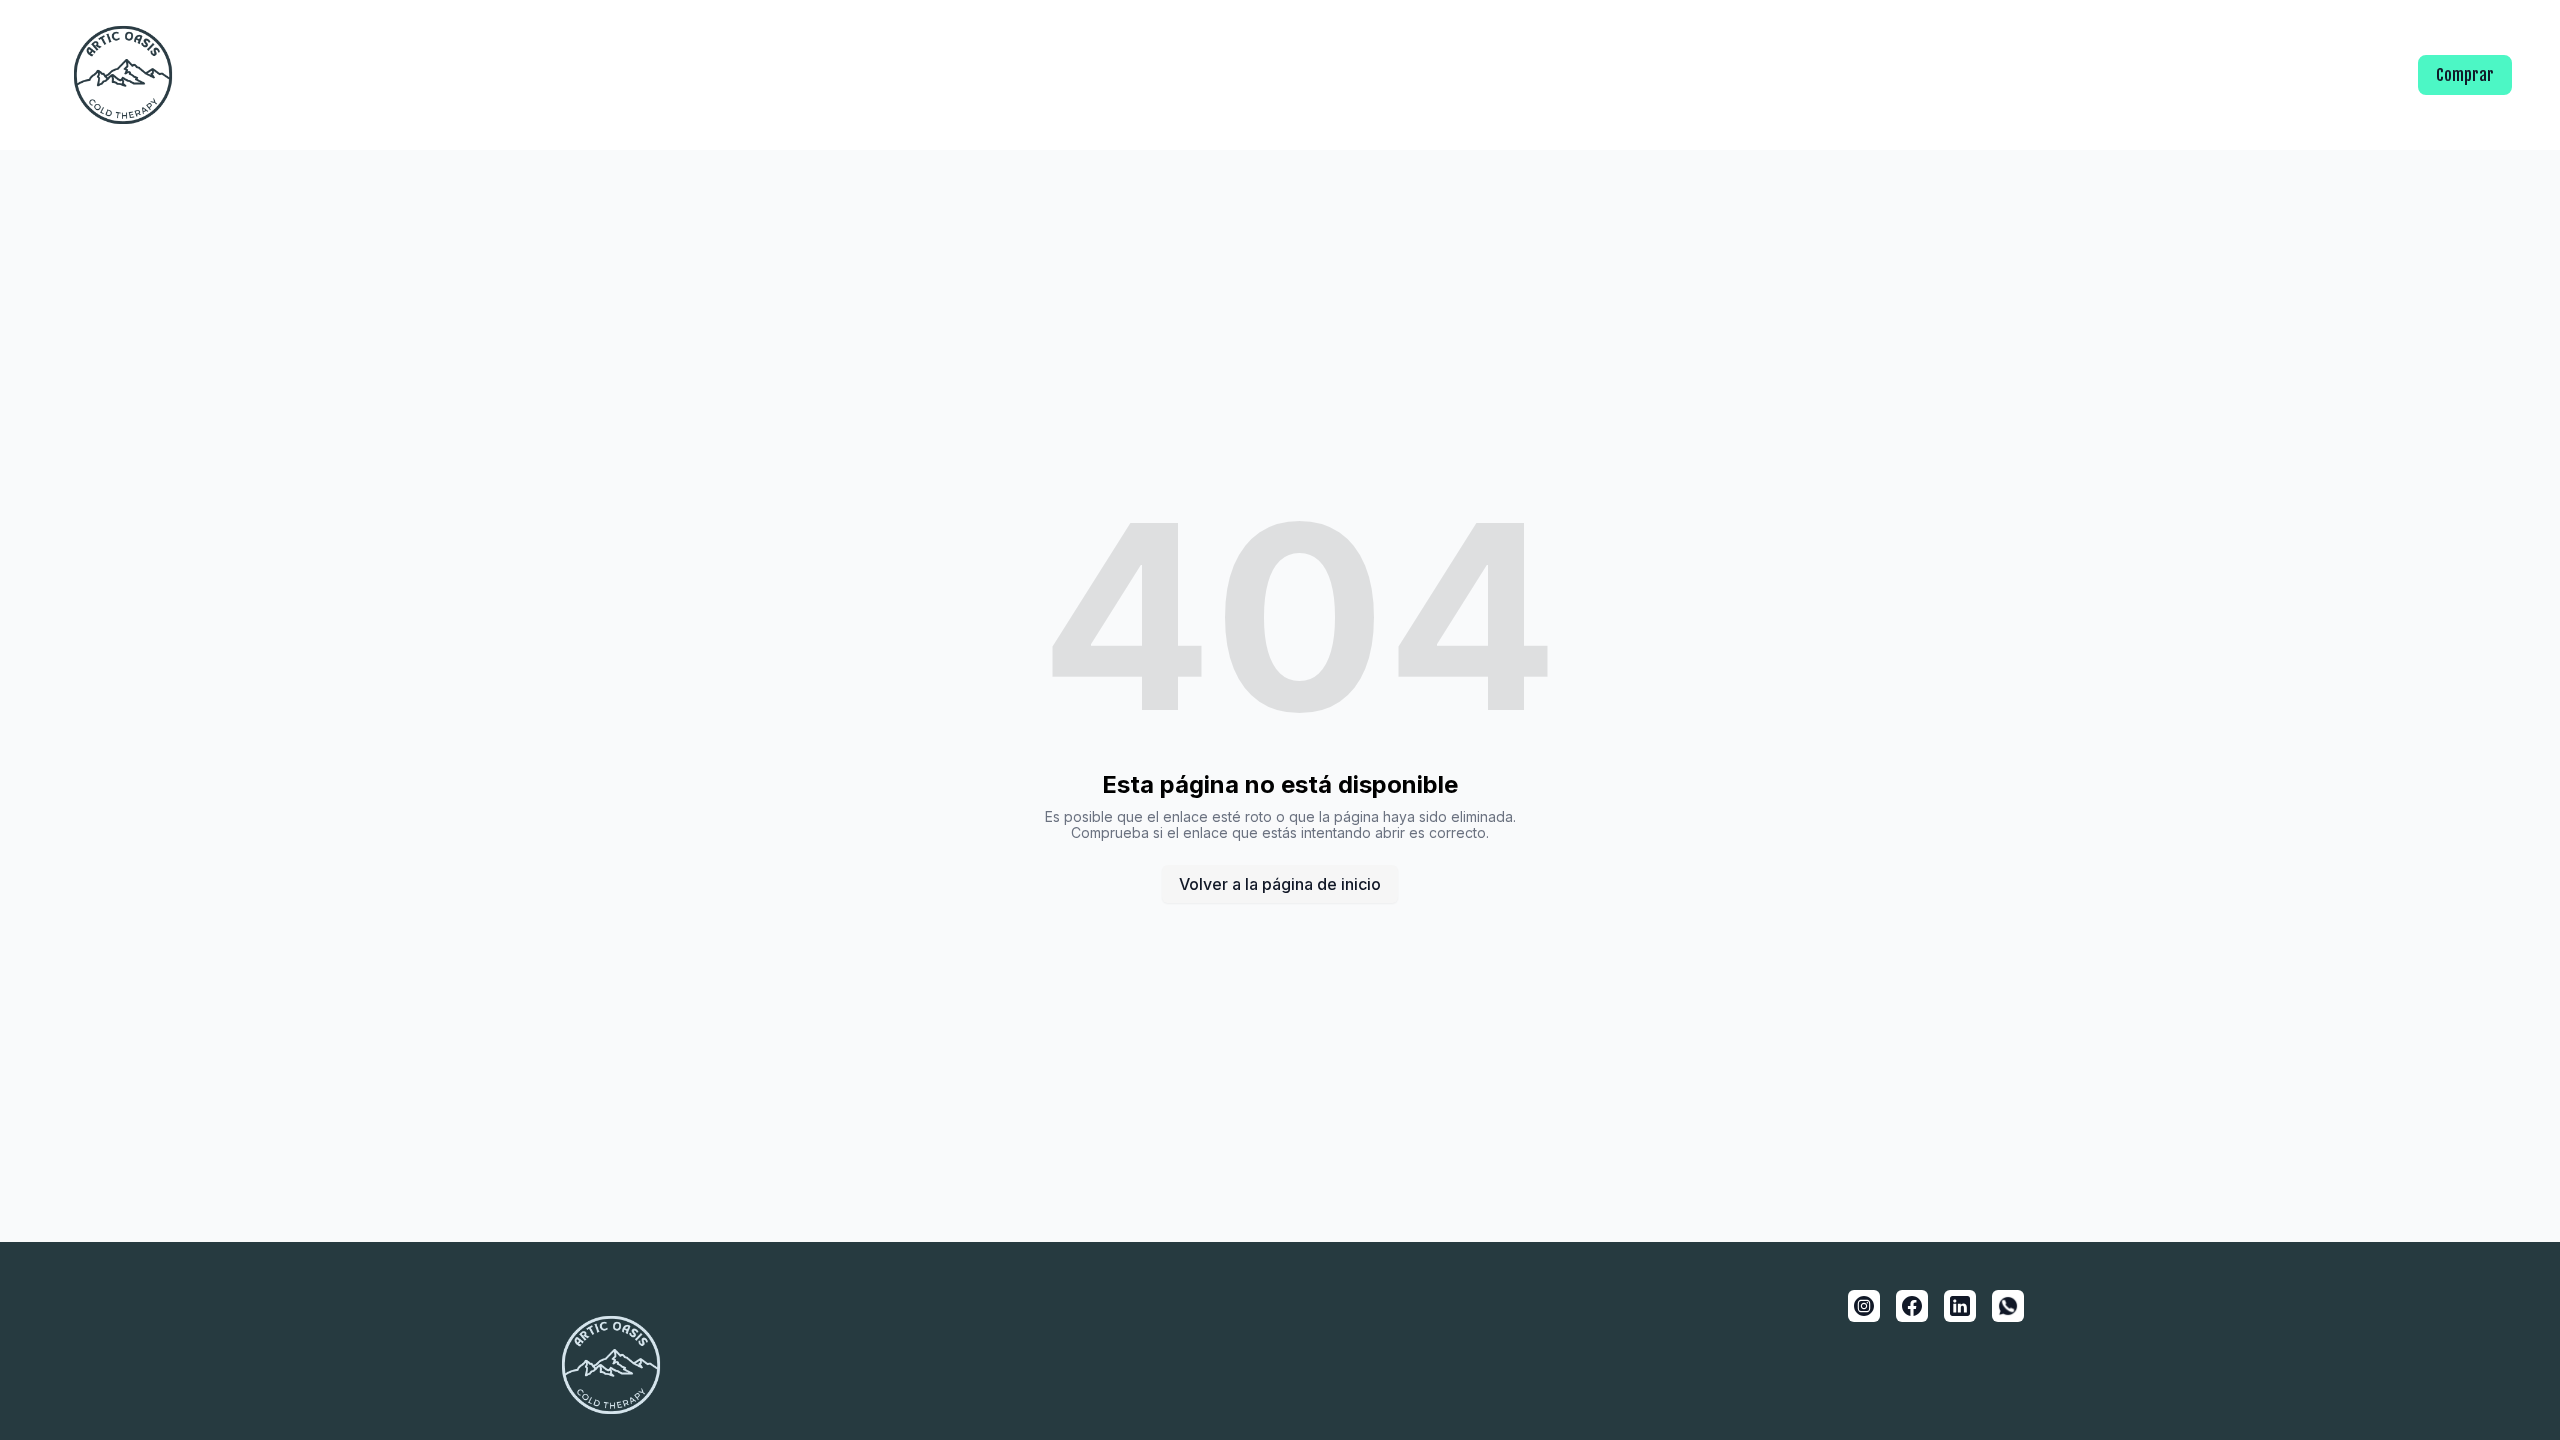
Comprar (2465, 75)
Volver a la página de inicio (1280, 884)
